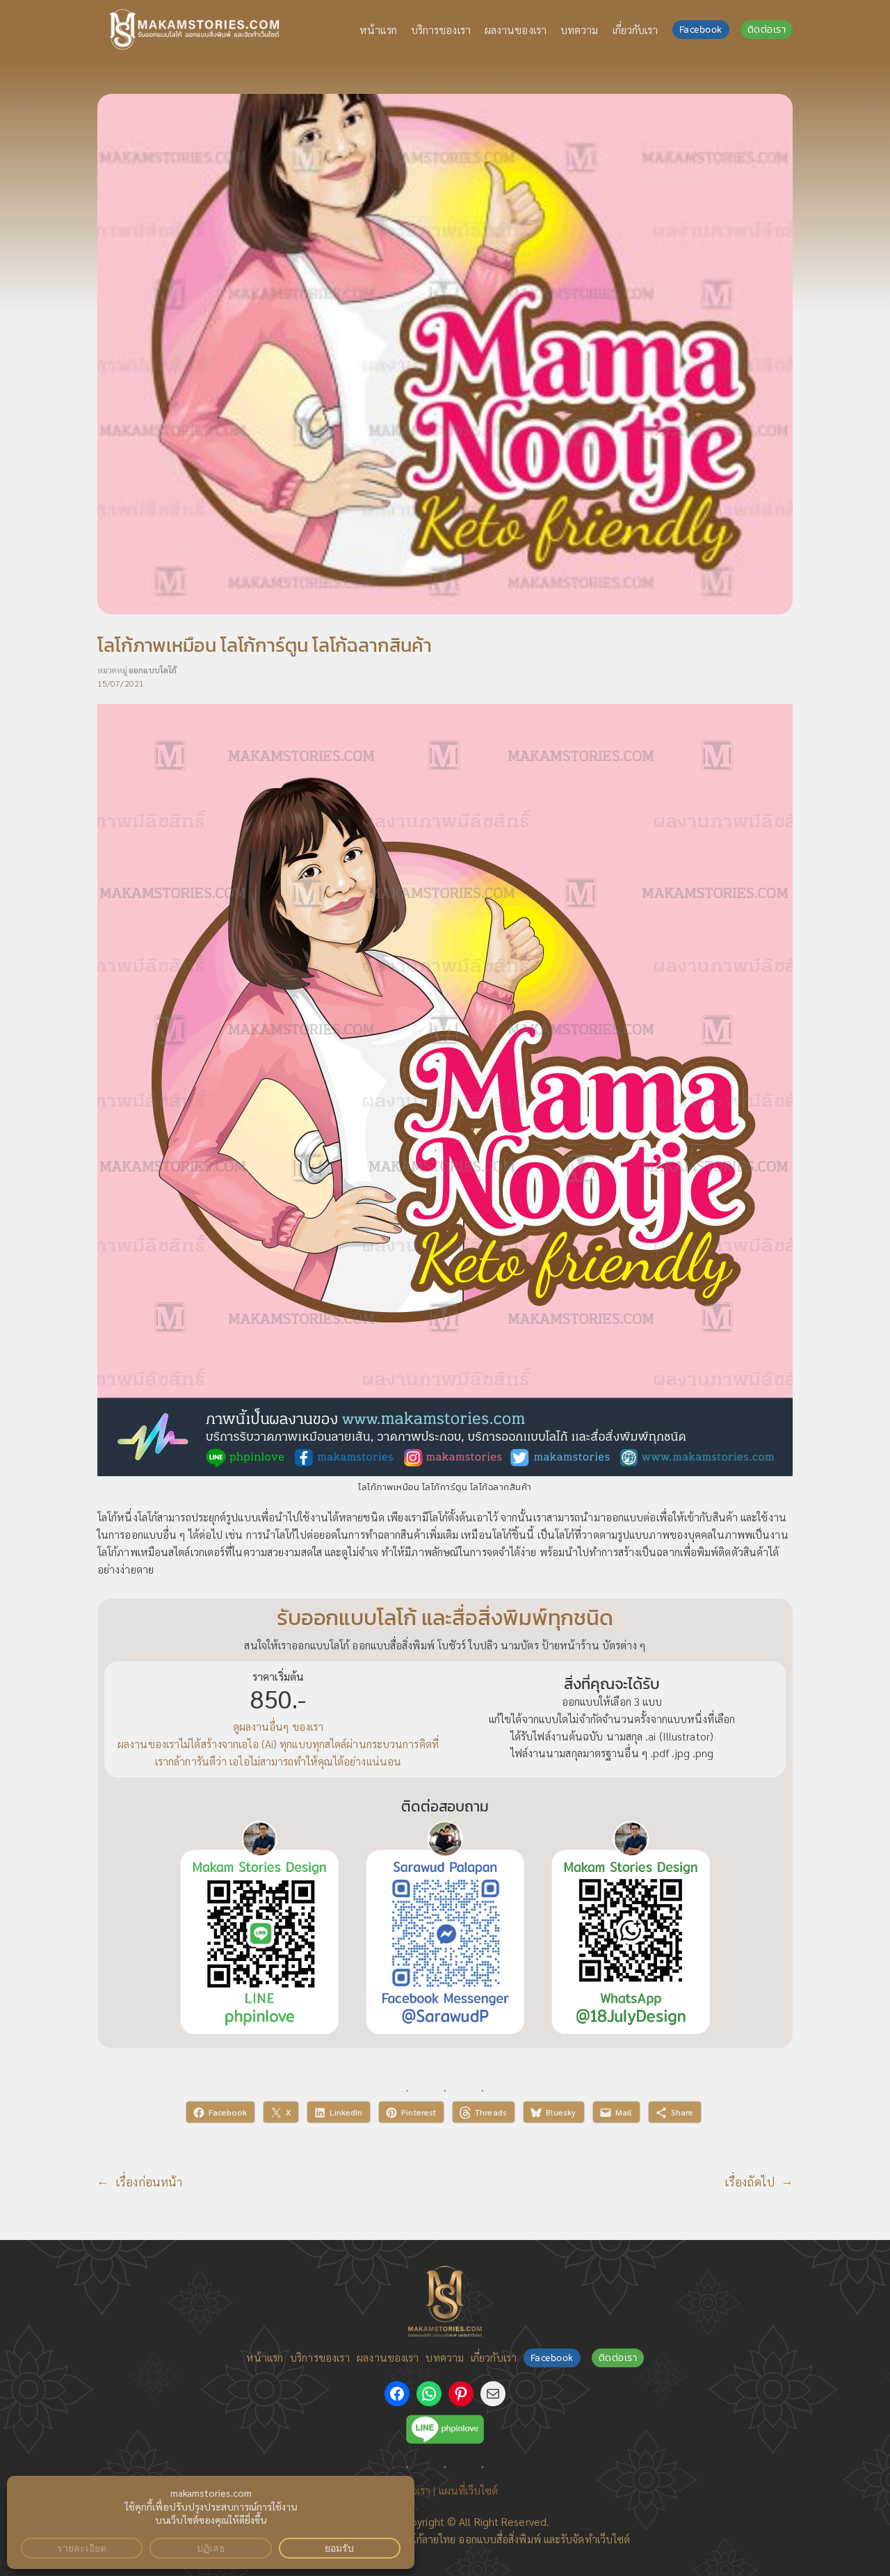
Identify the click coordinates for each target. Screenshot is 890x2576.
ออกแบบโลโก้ (153, 670)
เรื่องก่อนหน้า (149, 2181)
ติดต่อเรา (767, 30)
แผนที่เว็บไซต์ (469, 2490)
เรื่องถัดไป (750, 2181)
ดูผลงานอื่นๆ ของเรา (278, 1726)
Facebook (701, 30)
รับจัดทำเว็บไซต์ (595, 2539)
